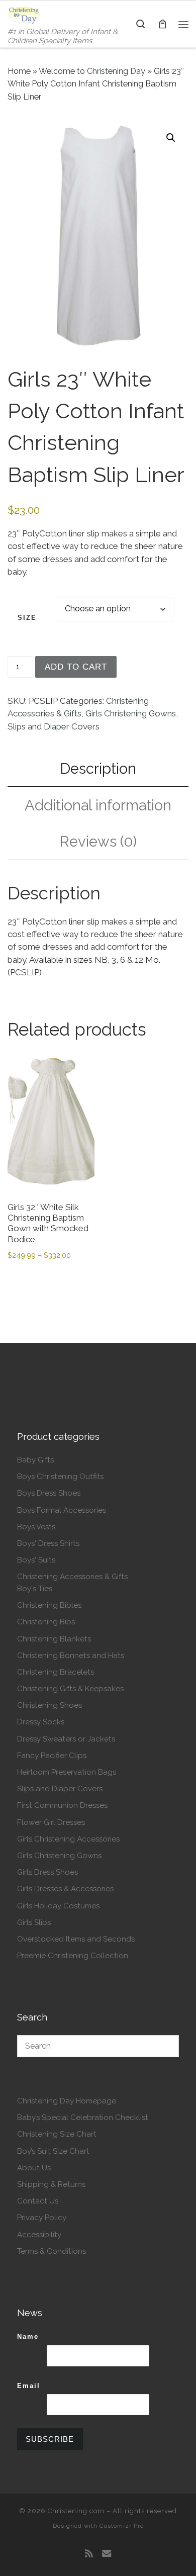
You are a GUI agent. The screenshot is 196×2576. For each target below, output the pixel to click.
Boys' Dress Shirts (48, 1543)
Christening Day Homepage (67, 2101)
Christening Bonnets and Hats (71, 1655)
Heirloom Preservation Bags (67, 1772)
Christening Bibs (46, 1622)
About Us (34, 2168)
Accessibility (39, 2235)
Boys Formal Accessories (62, 1510)
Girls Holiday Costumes (58, 1906)
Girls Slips (34, 1922)
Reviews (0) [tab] (98, 841)
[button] (171, 138)
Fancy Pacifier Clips (52, 1756)
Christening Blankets (54, 1639)
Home (19, 71)
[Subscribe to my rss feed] (89, 2554)
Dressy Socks (41, 1722)
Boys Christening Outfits (60, 1477)
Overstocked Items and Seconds (76, 1939)
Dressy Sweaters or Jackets (66, 1739)
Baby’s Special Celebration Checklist (83, 2118)
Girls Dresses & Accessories (65, 1889)
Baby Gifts (35, 1460)
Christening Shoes (50, 1705)
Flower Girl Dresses (51, 1822)
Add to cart (76, 667)
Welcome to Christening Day (92, 71)
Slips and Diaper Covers (54, 726)
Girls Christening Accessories (68, 1839)
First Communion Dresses (62, 1805)
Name (28, 2336)
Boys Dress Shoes (49, 1493)
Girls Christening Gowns (131, 713)
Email (29, 2386)
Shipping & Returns (51, 2184)
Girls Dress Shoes (47, 1872)
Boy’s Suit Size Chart (53, 2151)
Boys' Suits (36, 1560)
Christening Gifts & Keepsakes (70, 1689)
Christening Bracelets (56, 1672)
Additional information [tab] (98, 805)
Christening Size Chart (57, 2134)
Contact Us (38, 2201)
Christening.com (76, 2511)
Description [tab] (98, 768)
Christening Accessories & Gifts (72, 1577)
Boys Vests (36, 1527)
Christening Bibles (49, 1605)
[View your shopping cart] (162, 24)
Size (27, 618)
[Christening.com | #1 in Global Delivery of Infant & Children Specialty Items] (24, 14)
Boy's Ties (35, 1589)
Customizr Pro (122, 2526)
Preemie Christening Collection (73, 1956)
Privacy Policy (42, 2218)
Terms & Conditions (52, 2251)
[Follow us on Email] (107, 2554)
